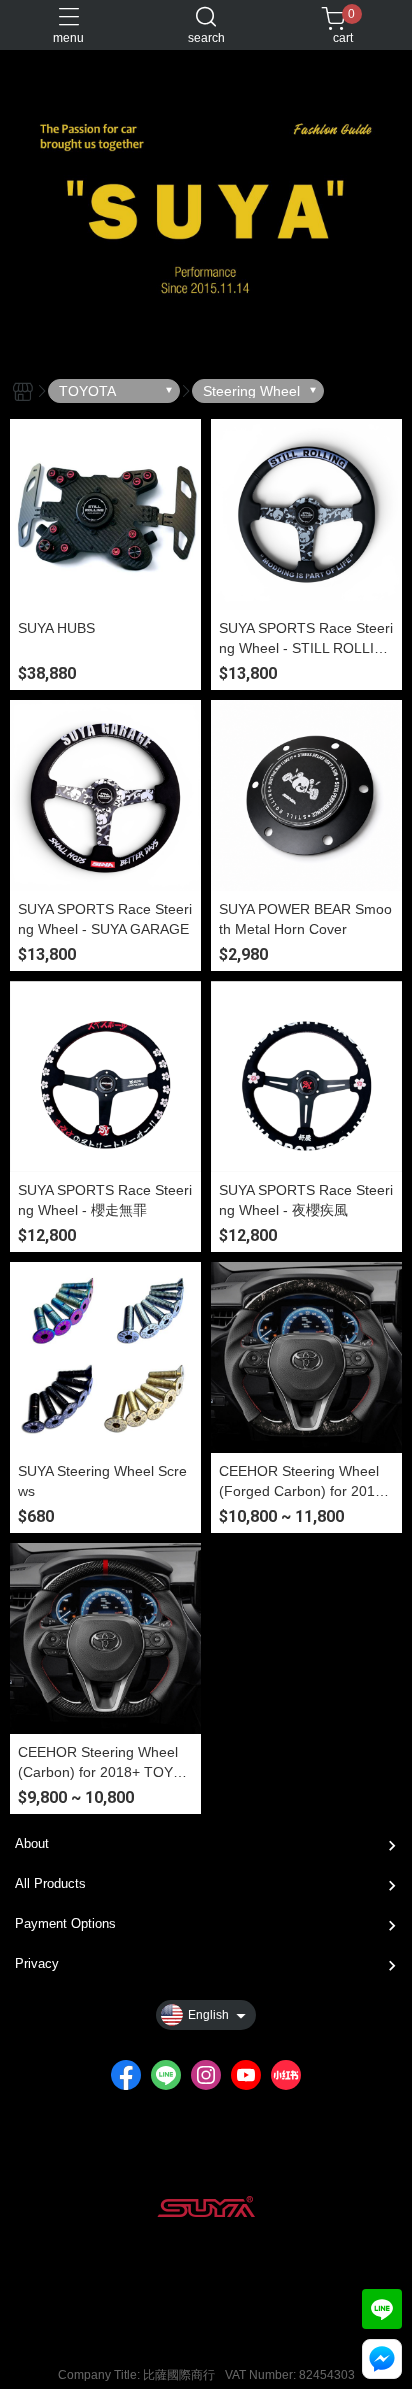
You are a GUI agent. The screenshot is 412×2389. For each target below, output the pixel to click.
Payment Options (65, 1923)
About (32, 1843)
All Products (50, 1883)
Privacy (37, 1963)
